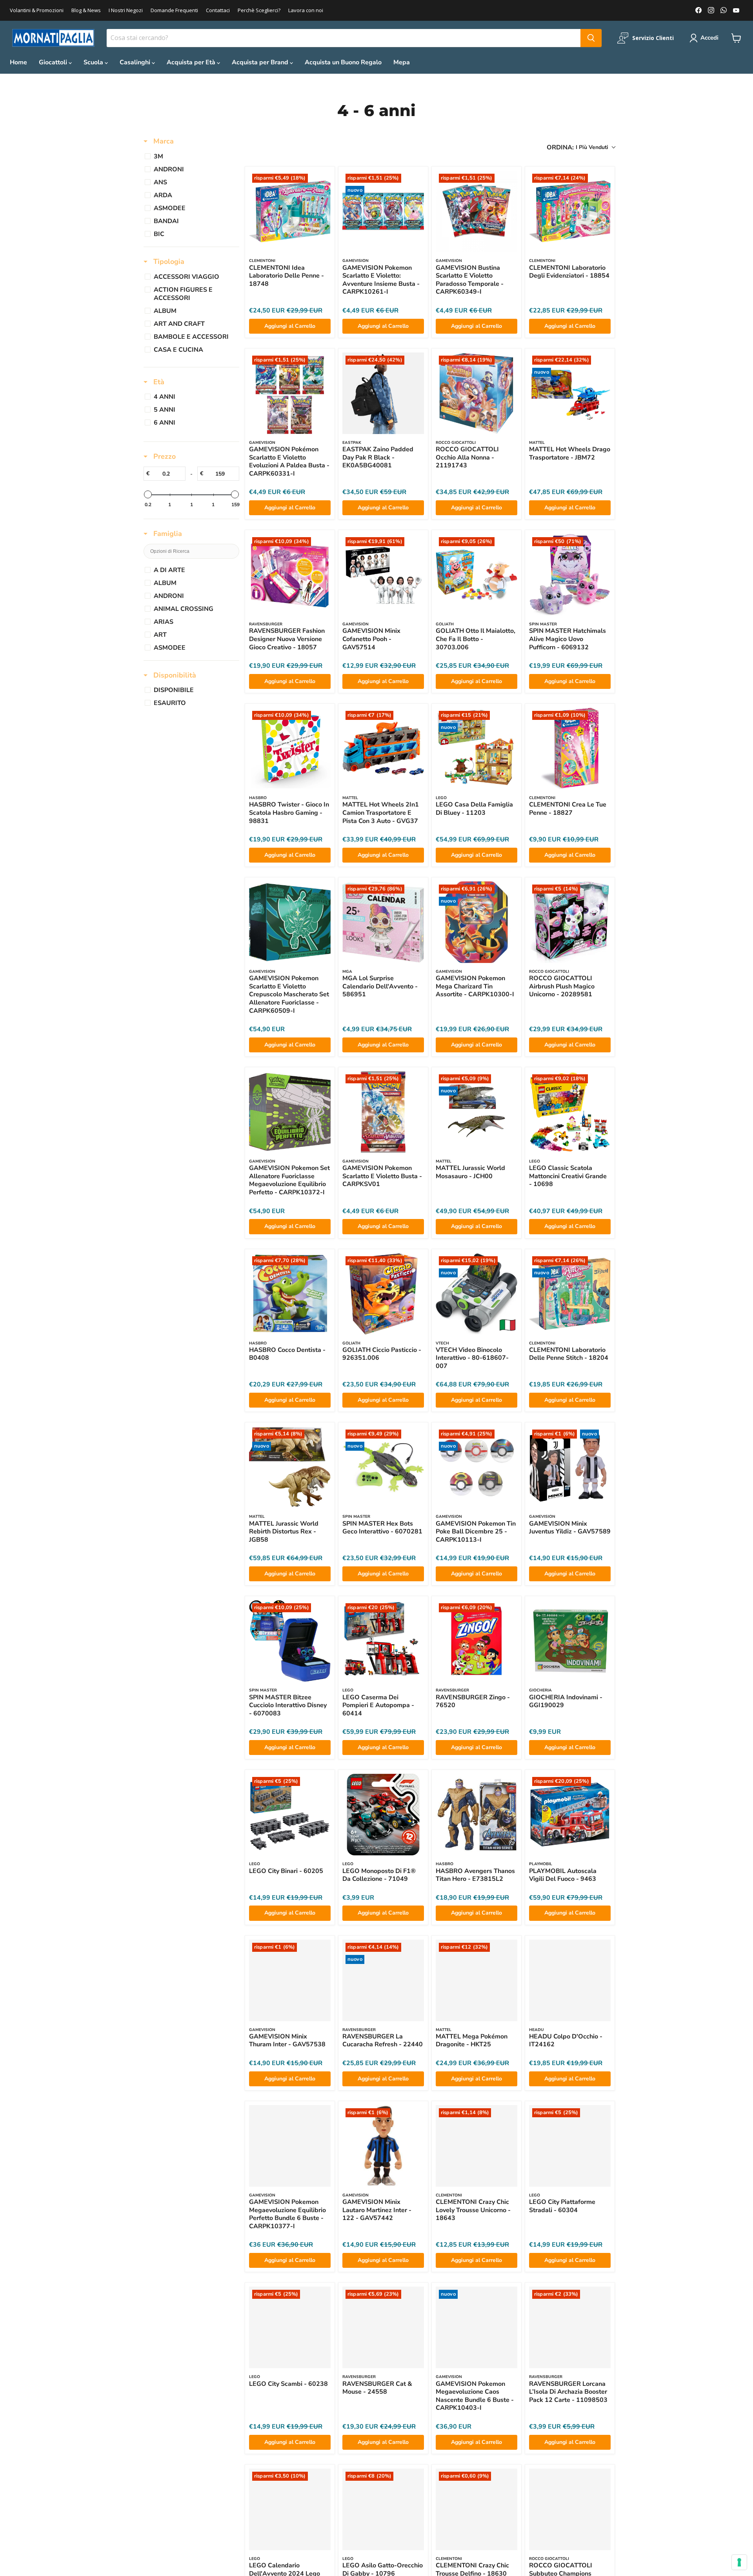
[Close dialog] (465, 1180)
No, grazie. (376, 1333)
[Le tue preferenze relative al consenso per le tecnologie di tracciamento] (739, 2562)
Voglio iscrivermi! (377, 1309)
